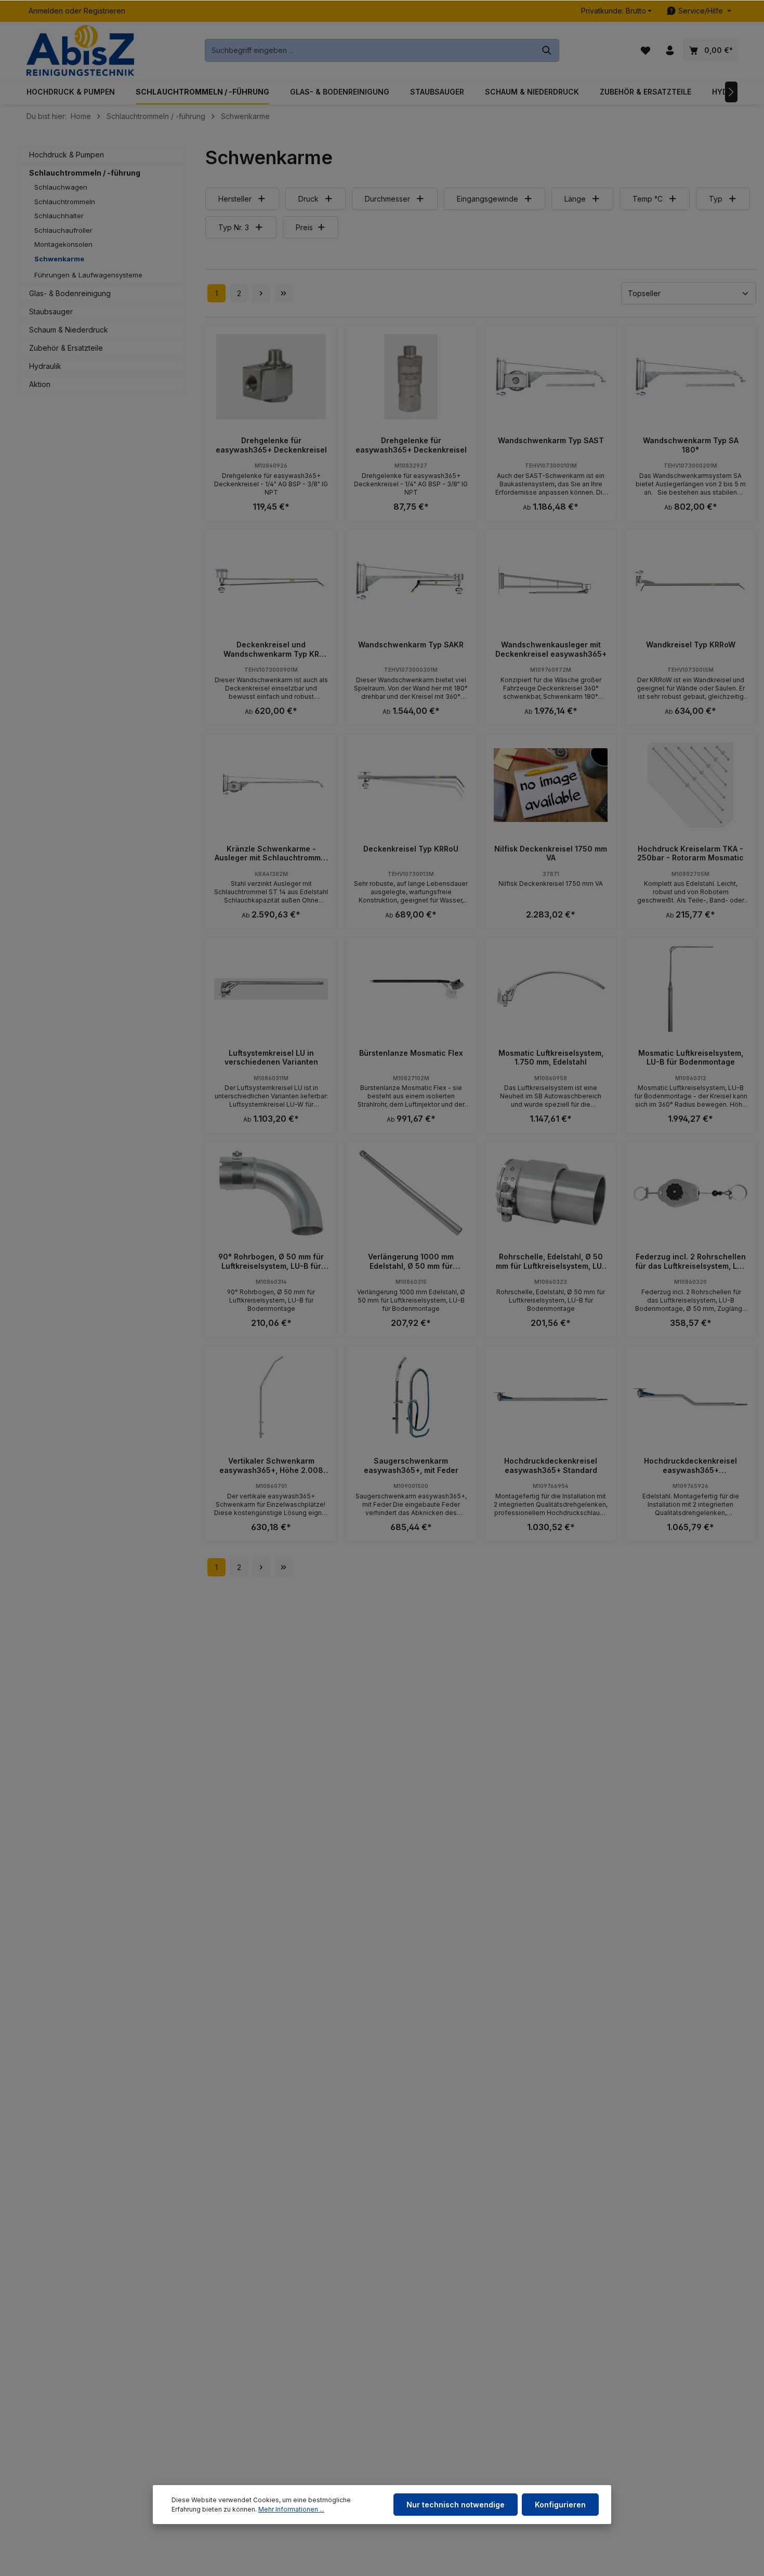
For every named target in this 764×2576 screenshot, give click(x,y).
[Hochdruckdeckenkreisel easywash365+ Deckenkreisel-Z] (690, 1397)
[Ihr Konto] (670, 51)
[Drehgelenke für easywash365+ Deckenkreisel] (271, 377)
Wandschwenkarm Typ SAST (551, 440)
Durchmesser (387, 199)
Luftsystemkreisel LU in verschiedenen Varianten (271, 1058)
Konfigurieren (560, 2505)
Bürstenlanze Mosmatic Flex (411, 1053)
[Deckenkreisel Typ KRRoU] (411, 785)
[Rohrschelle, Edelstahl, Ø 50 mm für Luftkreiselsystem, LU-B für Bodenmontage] (551, 1193)
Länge (575, 199)
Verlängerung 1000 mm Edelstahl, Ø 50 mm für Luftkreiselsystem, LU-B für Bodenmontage (411, 1261)
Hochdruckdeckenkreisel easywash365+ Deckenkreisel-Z (690, 1465)
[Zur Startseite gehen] (80, 51)
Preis (304, 227)
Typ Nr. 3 (234, 227)
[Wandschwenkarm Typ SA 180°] (690, 377)
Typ (716, 199)
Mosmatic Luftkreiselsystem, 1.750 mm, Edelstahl (551, 1058)
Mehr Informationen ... (291, 2509)
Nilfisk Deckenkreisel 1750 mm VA (551, 853)
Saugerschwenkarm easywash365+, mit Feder (411, 1465)
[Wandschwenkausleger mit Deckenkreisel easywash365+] (551, 581)
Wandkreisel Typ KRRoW (691, 645)
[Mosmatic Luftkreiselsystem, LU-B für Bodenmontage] (690, 989)
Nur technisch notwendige (456, 2505)
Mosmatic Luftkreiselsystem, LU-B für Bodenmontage (691, 1058)
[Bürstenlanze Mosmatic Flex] (411, 989)
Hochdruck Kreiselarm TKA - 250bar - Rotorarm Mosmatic (690, 853)
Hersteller (235, 199)
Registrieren (104, 11)
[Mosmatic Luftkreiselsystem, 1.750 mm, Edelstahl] (551, 989)
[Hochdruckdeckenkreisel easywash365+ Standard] (551, 1397)
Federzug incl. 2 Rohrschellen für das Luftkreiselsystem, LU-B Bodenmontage (690, 1261)
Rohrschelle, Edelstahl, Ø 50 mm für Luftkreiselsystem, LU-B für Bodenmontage (551, 1261)
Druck (308, 199)
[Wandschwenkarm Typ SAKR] (411, 581)
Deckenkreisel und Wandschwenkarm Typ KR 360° (271, 649)
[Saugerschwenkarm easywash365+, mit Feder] (411, 1397)
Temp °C (648, 199)
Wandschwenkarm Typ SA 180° (691, 445)
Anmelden (46, 11)
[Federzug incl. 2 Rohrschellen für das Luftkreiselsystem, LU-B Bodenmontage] (690, 1193)
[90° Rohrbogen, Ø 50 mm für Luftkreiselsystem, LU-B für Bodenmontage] (271, 1193)
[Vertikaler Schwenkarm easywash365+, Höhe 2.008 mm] (271, 1397)
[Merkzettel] (645, 51)
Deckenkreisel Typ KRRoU (411, 849)
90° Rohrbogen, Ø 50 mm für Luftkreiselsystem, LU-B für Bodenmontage (271, 1261)
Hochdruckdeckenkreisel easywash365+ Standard (551, 1465)
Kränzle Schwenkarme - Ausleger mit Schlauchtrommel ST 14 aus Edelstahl (271, 853)
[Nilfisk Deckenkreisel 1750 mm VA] (551, 785)
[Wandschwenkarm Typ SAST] (551, 377)
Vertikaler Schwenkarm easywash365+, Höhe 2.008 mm (271, 1465)
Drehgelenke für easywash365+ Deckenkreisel (271, 445)
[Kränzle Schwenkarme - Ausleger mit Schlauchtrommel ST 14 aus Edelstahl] (271, 785)
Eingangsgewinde (488, 199)
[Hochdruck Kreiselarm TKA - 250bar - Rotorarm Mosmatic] (690, 785)
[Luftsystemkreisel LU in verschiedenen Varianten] (271, 989)
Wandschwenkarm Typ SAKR (411, 645)
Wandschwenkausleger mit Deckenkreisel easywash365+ (551, 649)
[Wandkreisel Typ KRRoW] (690, 581)
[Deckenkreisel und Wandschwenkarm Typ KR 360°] (271, 581)
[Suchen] (547, 50)
